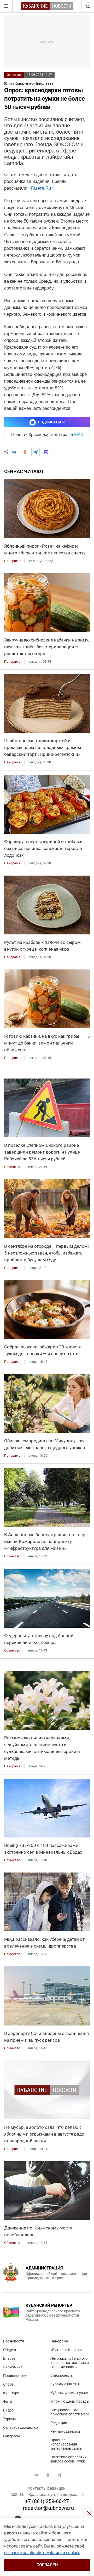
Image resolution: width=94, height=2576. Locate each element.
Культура (11, 2393)
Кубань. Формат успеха (70, 2393)
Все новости (14, 2341)
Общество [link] (12, 1167)
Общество (14, 75)
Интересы (11, 2436)
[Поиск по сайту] (87, 6)
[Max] (46, 452)
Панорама (59, 2341)
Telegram (59, 2475)
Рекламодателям (65, 2431)
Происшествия (16, 2376)
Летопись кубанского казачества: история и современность (70, 2363)
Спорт (8, 2384)
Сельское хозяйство (20, 2427)
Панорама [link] (12, 561)
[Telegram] (36, 452)
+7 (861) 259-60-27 (47, 2501)
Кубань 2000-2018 (66, 2384)
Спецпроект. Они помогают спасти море (70, 2412)
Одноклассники (48, 2475)
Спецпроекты (62, 2375)
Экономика (13, 2367)
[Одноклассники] (25, 452)
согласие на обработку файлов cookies (42, 2553)
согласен (47, 2565)
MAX (79, 435)
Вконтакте (36, 2475)
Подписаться (51, 422)
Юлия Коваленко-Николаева (29, 83)
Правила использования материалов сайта (66, 2444)
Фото (8, 2402)
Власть (9, 2358)
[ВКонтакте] (14, 452)
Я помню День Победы (70, 2401)
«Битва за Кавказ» (66, 2350)
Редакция (59, 2423)
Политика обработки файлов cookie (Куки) (69, 2459)
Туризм (9, 2419)
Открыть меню (6, 6)
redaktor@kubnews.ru (48, 2508)
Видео (8, 2410)
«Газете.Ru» (41, 188)
